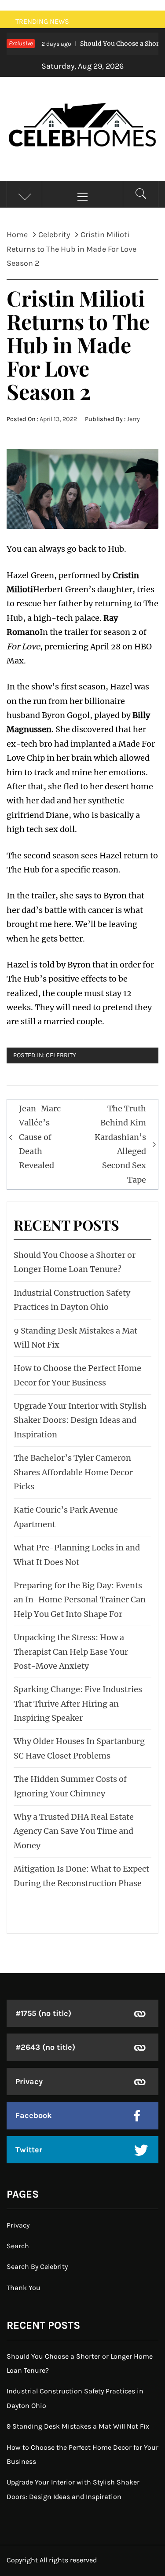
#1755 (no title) (43, 2013)
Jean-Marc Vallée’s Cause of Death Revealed (40, 1137)
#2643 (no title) (45, 2047)
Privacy (29, 2081)
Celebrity (61, 1055)
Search (18, 2246)
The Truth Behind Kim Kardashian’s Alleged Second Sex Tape (120, 1144)
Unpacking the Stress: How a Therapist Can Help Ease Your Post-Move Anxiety (71, 1652)
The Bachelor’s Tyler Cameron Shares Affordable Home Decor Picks (73, 1472)
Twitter (29, 2150)
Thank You (24, 2288)
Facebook (34, 2115)
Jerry (133, 419)
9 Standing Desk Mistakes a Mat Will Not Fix (78, 2426)
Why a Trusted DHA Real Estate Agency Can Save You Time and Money (74, 1831)
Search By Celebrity (37, 2266)
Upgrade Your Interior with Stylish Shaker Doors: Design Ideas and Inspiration (80, 1420)
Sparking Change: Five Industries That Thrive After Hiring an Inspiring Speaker (78, 1704)
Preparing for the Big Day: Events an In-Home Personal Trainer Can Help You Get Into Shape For (80, 1600)
